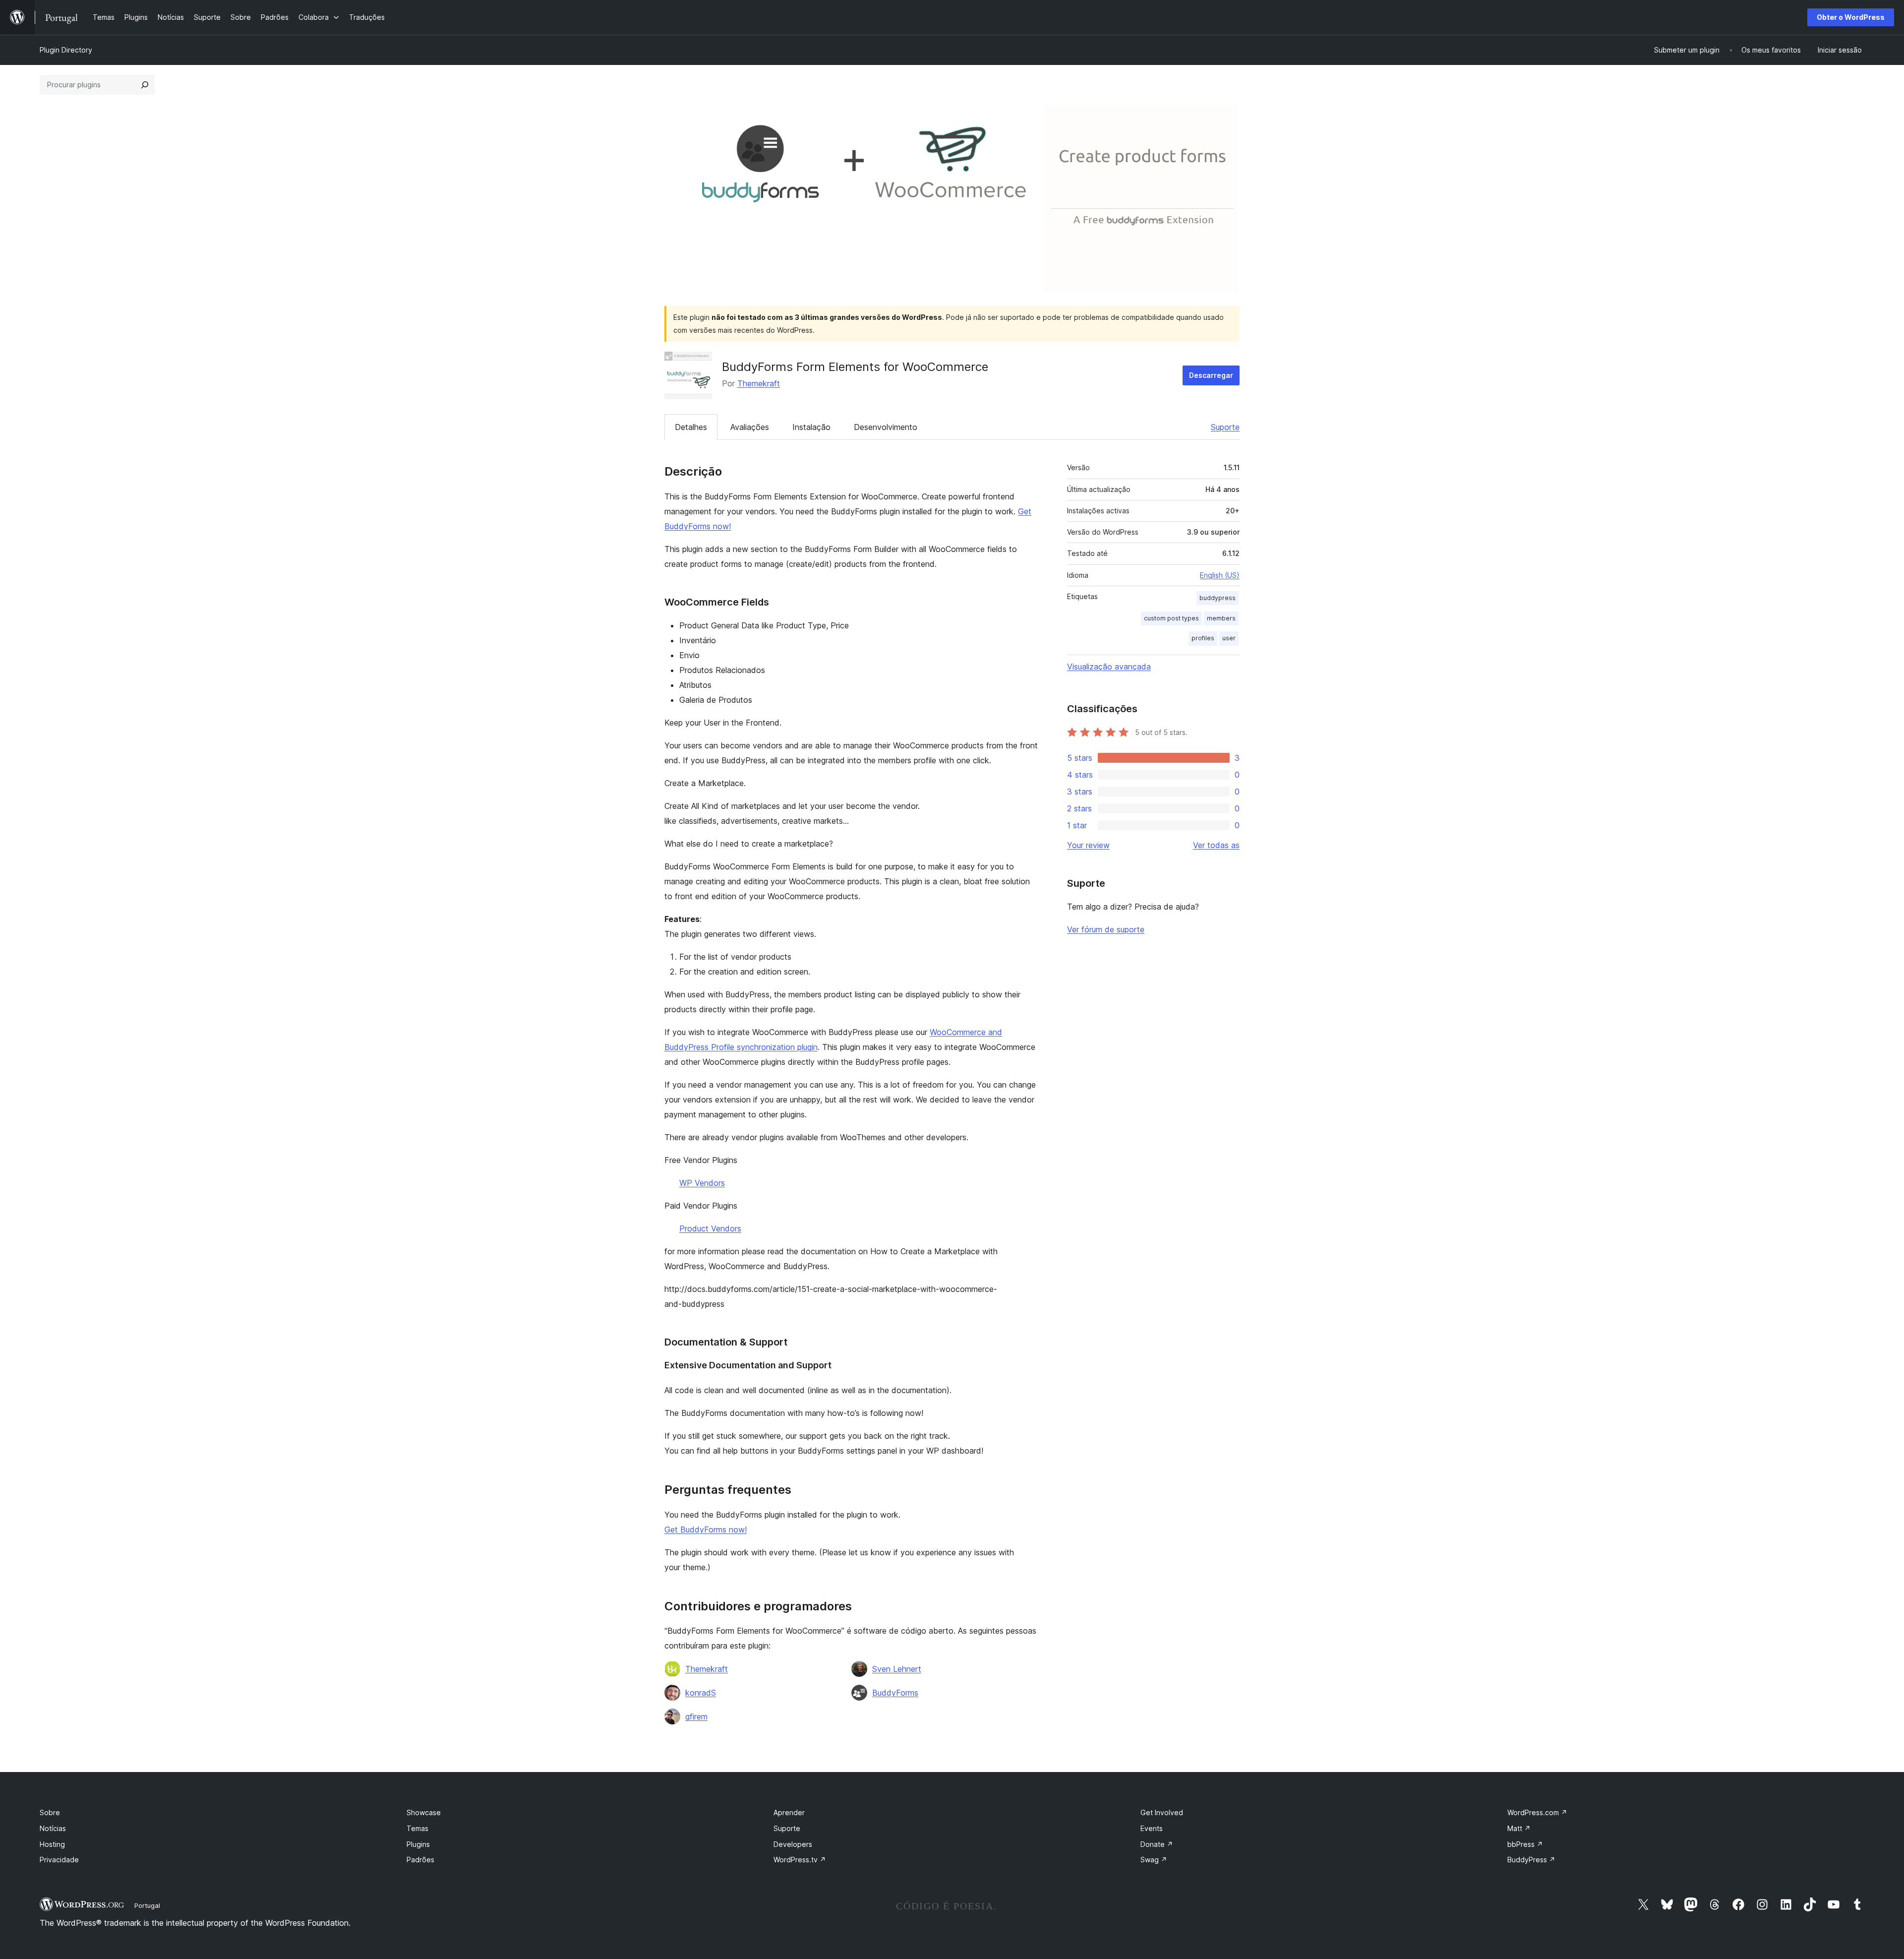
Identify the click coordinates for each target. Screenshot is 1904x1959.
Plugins (418, 1844)
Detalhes (691, 427)
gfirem (696, 1716)
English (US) (1220, 575)
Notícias (53, 1828)
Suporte (1225, 427)
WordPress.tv (800, 1860)
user (1229, 638)
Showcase (424, 1812)
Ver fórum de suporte (1106, 929)
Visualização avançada (1109, 667)
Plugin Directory (66, 50)
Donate (1157, 1844)
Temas (417, 1828)
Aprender (789, 1812)
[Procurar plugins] (145, 85)
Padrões (420, 1860)
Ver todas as (1216, 845)
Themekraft (759, 383)
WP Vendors (702, 1183)
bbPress (1525, 1844)
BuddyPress (1531, 1860)
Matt (1519, 1828)
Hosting (52, 1844)
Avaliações (750, 427)
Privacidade (59, 1860)
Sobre (50, 1812)
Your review (1088, 845)
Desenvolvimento (886, 427)
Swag (1154, 1860)
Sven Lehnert (897, 1669)
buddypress (1218, 598)
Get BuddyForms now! (706, 1530)
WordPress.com (1537, 1812)
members (1221, 618)
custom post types (1171, 618)
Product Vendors (710, 1228)
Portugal (147, 1905)
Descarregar (1211, 375)
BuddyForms (895, 1693)
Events (1152, 1828)
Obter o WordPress (1851, 17)
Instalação (811, 427)
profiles (1203, 638)
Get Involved (1162, 1812)
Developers (793, 1844)
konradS (701, 1693)
